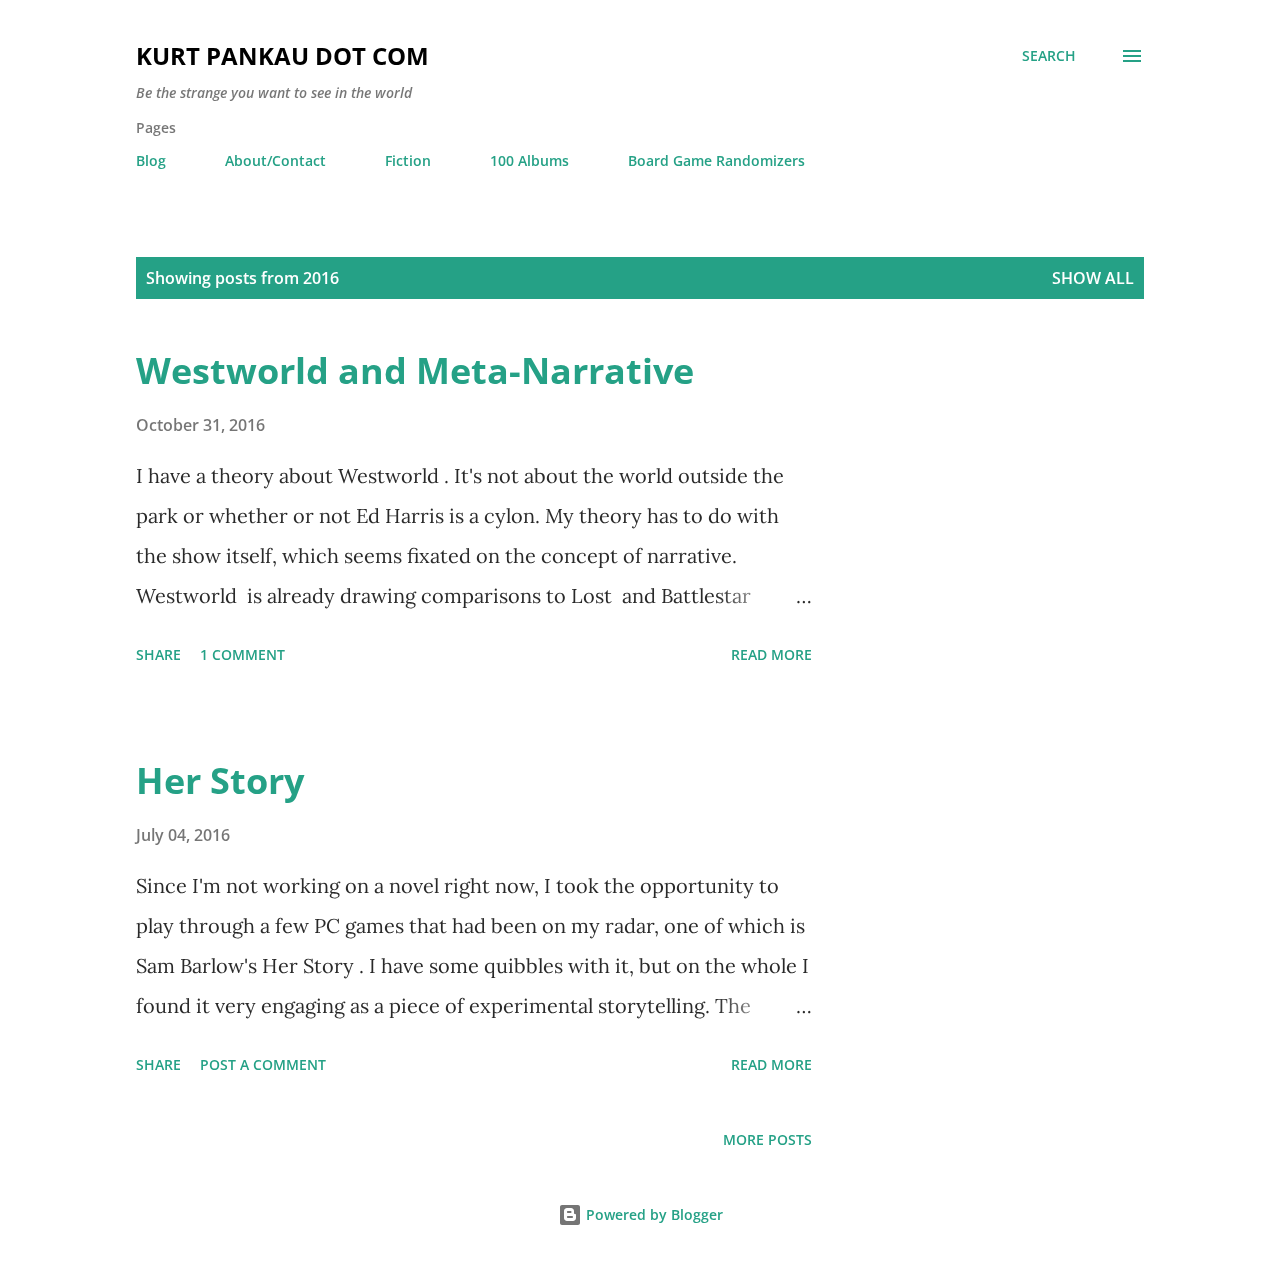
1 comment (242, 654)
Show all (1093, 278)
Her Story (220, 780)
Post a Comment (263, 1064)
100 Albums (529, 160)
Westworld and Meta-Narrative (415, 370)
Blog (151, 160)
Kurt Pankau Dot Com (282, 55)
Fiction (408, 160)
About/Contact (275, 160)
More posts (767, 1139)
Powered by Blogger (652, 1214)
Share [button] (158, 654)
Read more (771, 654)
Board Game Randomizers (716, 160)
